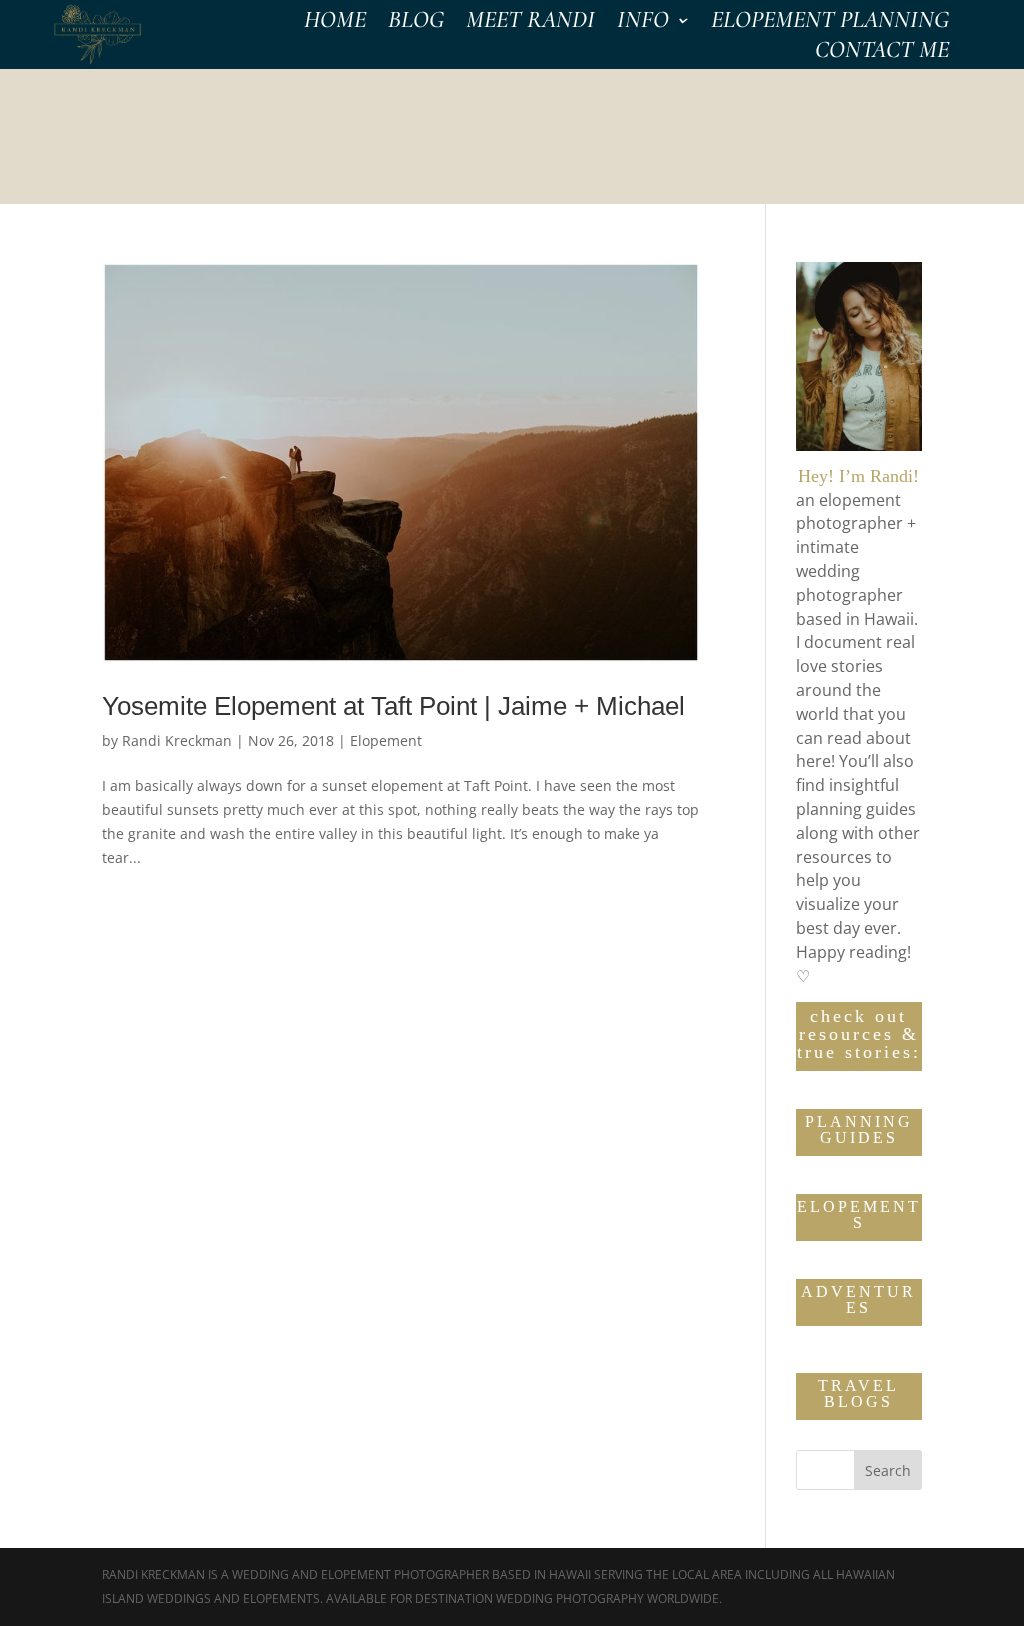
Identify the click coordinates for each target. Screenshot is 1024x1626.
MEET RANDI (530, 23)
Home (335, 23)
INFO (643, 23)
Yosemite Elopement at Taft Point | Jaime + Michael (393, 706)
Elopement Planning (830, 23)
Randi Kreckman (177, 740)
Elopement (386, 740)
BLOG (416, 23)
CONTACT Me (882, 53)
